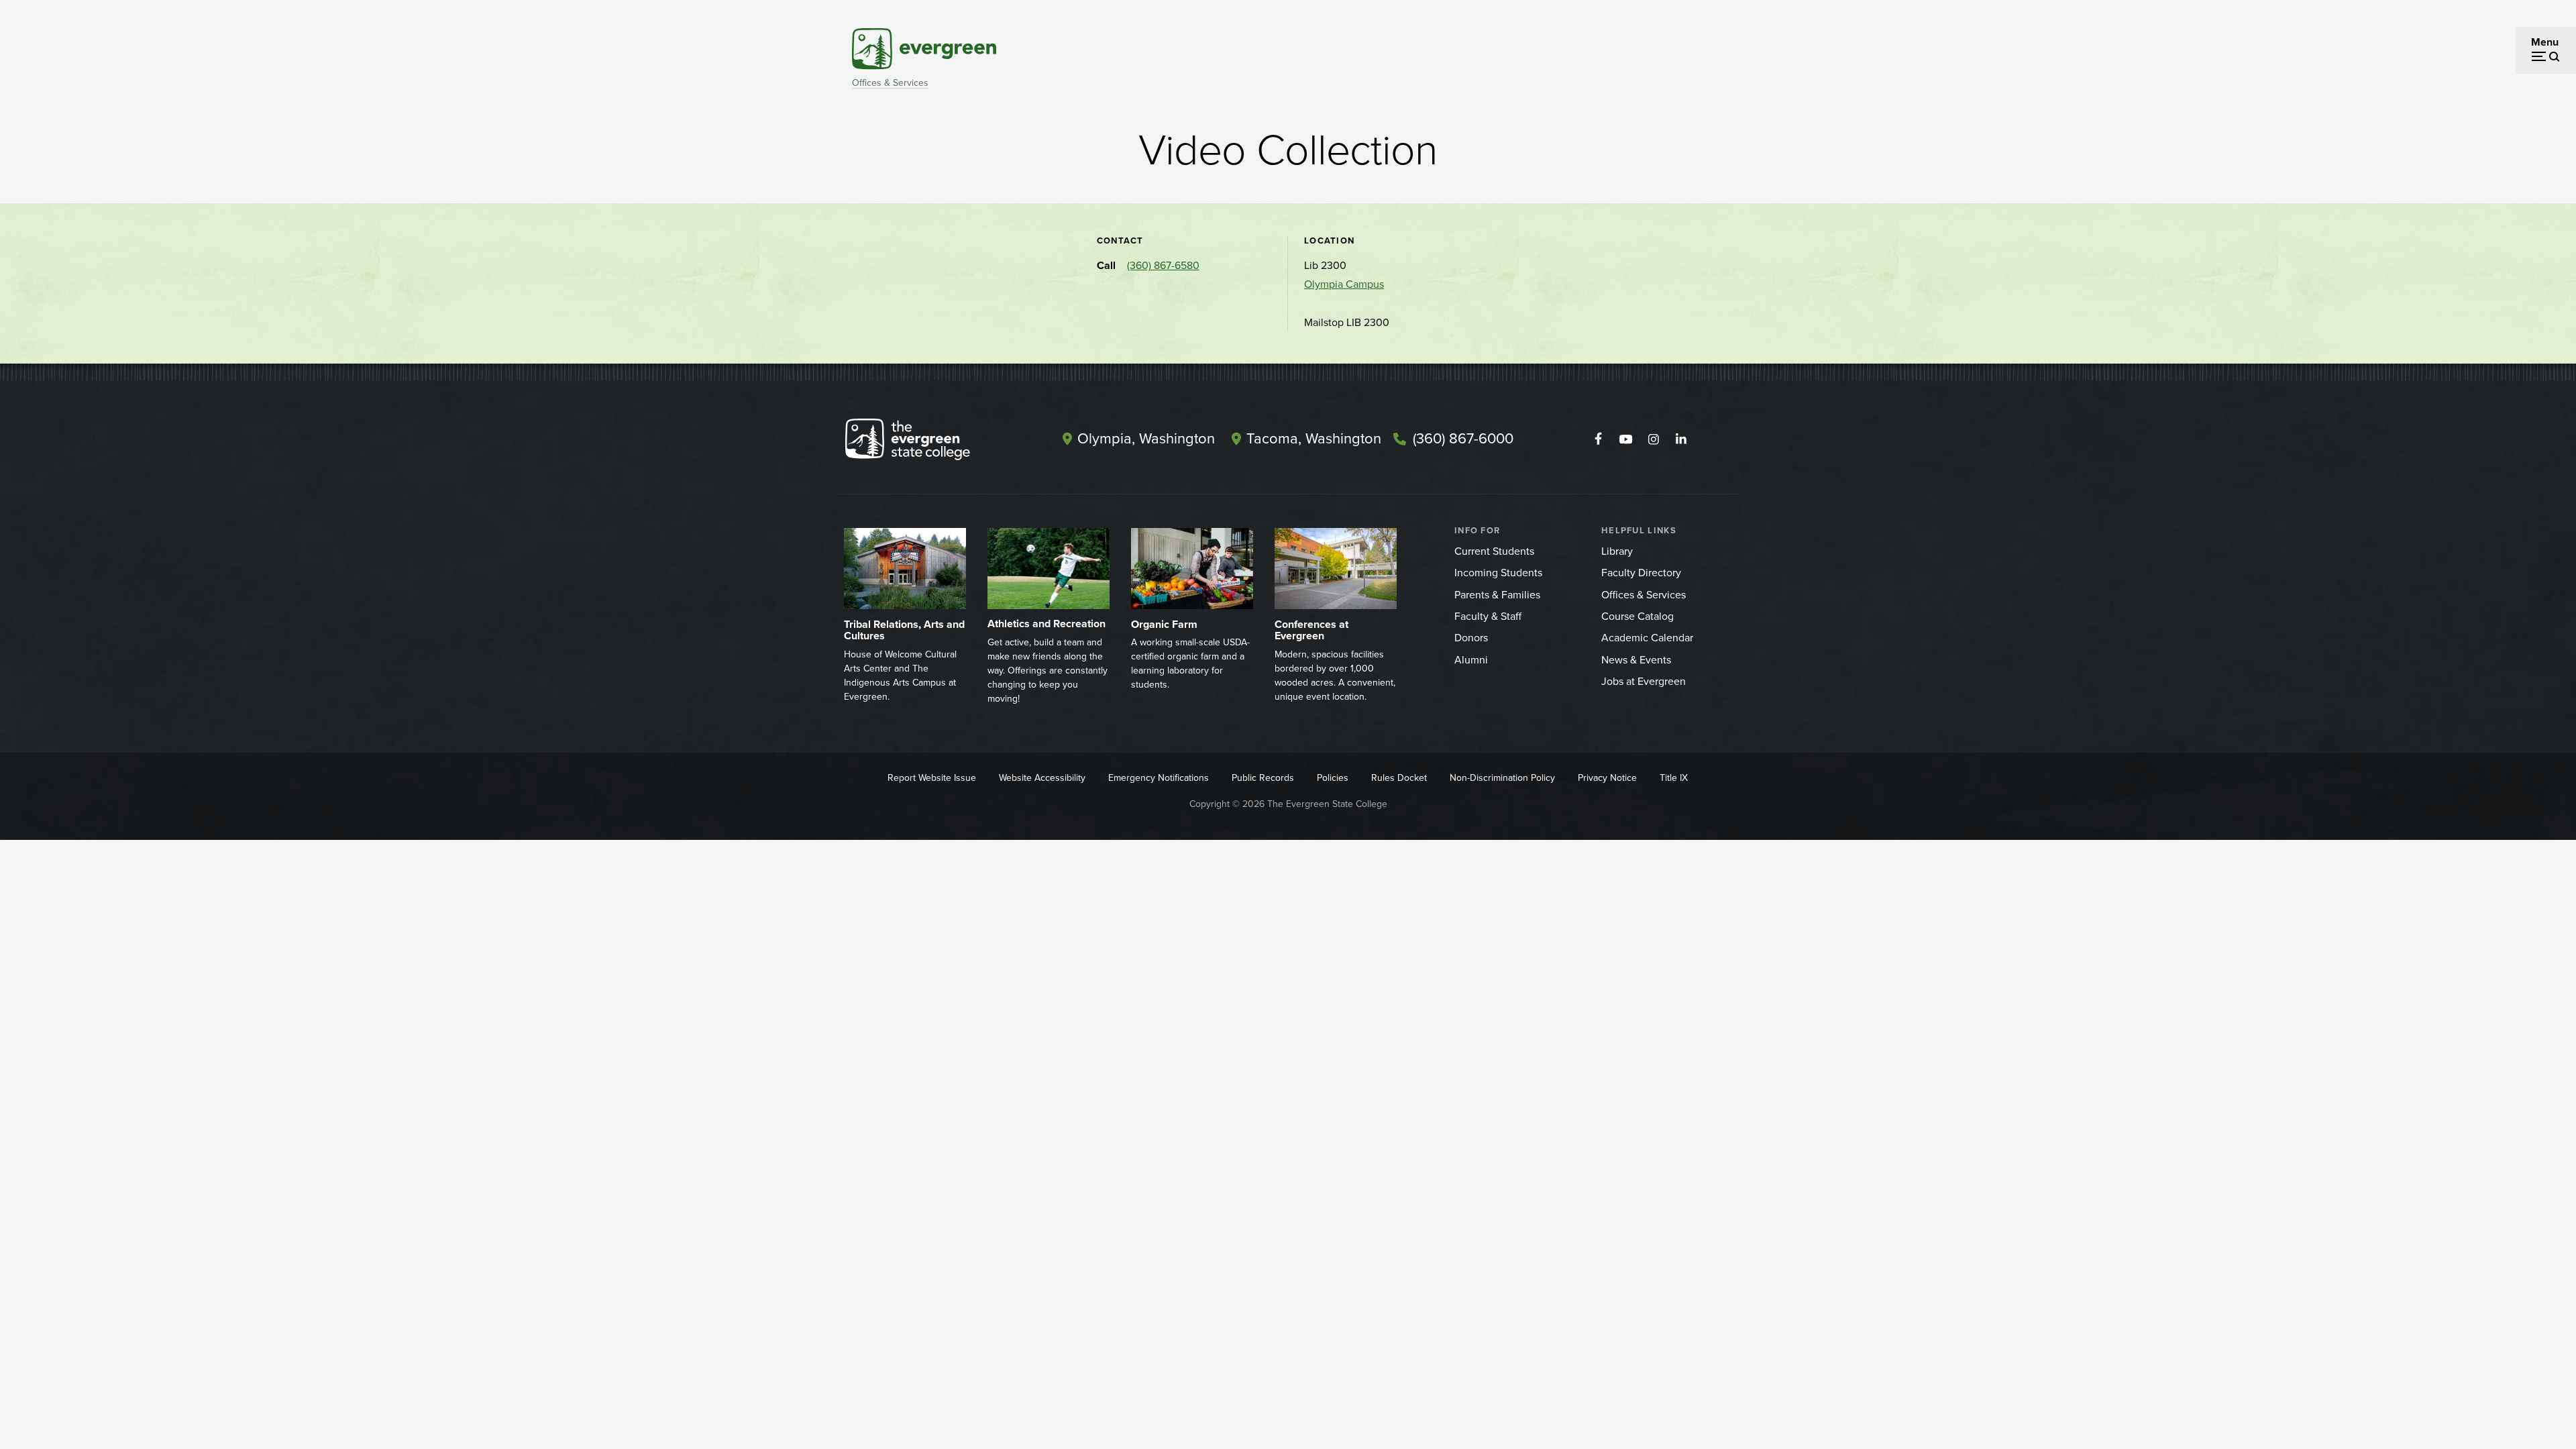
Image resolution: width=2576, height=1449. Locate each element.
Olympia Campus (1344, 284)
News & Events (1636, 660)
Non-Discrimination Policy (1502, 778)
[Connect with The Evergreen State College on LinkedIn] (1681, 439)
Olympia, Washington (1146, 438)
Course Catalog (1638, 616)
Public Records (1263, 778)
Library (1617, 551)
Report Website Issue (932, 778)
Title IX (1674, 778)
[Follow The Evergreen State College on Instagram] (1653, 439)
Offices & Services (890, 83)
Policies (1333, 778)
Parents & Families (1497, 595)
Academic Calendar (1647, 638)
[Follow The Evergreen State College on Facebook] (1598, 439)
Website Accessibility (1042, 778)
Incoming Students (1498, 573)
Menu (2545, 42)
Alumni (1471, 660)
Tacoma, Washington (1314, 438)
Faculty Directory (1641, 573)
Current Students (1494, 551)
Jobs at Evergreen (1644, 681)
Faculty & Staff (1488, 616)
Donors (1471, 638)
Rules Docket (1399, 778)
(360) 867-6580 (1163, 265)
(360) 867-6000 (1463, 438)
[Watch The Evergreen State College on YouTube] (1626, 439)
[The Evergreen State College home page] (931, 442)
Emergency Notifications (1159, 778)
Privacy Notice (1607, 778)
